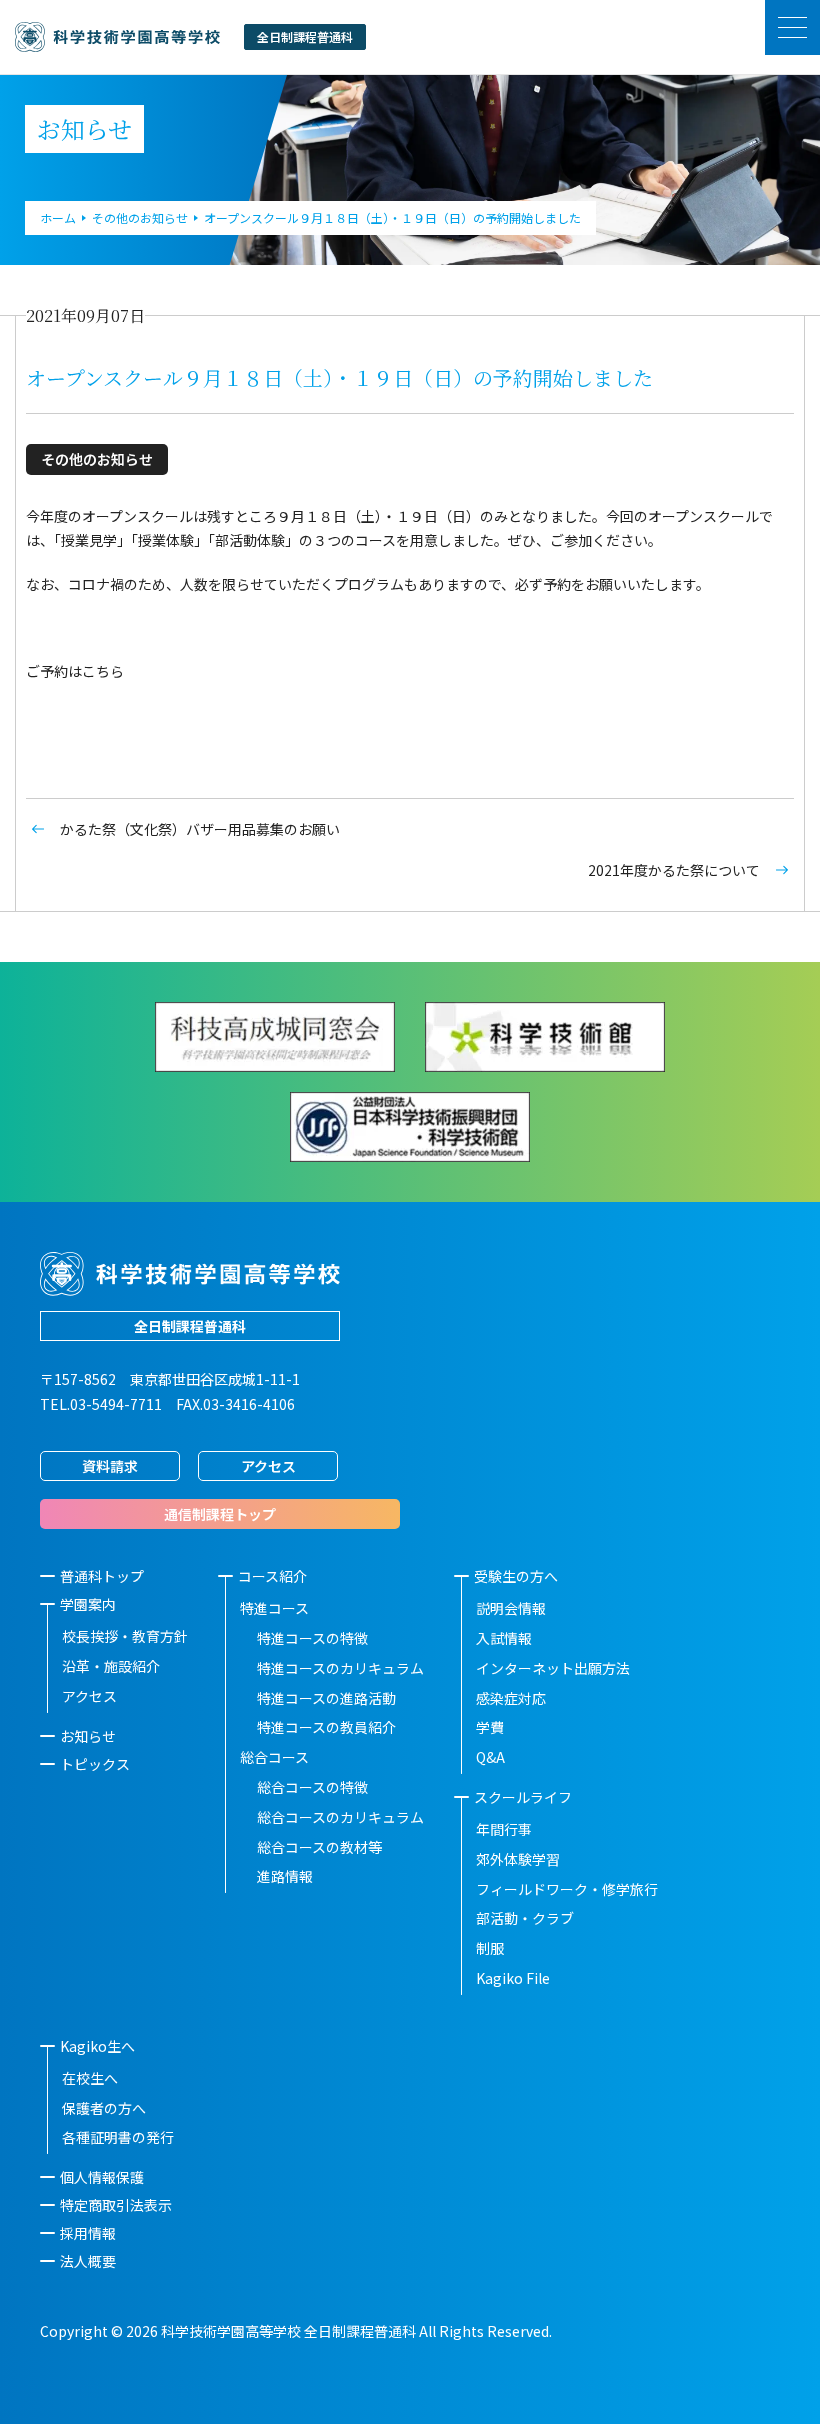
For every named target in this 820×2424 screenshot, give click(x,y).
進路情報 (285, 1876)
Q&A (490, 1757)
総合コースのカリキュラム (340, 1817)
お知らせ (88, 1736)
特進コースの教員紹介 (326, 1727)
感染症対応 (511, 1698)
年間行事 (504, 1829)
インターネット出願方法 (553, 1668)
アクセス (268, 1466)
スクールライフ (523, 1797)
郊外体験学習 (518, 1859)
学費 (490, 1727)
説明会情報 (511, 1608)
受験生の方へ (516, 1576)
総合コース (274, 1757)
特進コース (274, 1608)
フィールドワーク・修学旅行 (567, 1889)
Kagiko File (513, 1978)
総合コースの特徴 (312, 1787)
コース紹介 (272, 1576)
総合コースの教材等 (319, 1847)
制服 (490, 1948)
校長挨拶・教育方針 (125, 1636)
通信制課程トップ (220, 1514)
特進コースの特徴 (312, 1638)
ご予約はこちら (75, 671)
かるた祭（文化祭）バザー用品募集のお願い (200, 829)
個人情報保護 (102, 2177)
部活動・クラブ (525, 1918)
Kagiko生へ (97, 2046)
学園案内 (88, 1604)
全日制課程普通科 (190, 1326)
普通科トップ (102, 1576)
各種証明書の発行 (118, 2137)
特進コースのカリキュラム (340, 1668)
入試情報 (504, 1638)
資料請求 (110, 1466)
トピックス (95, 1764)
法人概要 (88, 2261)
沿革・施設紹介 (111, 1666)
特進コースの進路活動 (326, 1698)
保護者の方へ (104, 2108)
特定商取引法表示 (116, 2205)
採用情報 (88, 2233)
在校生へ (90, 2078)
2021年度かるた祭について (674, 870)
